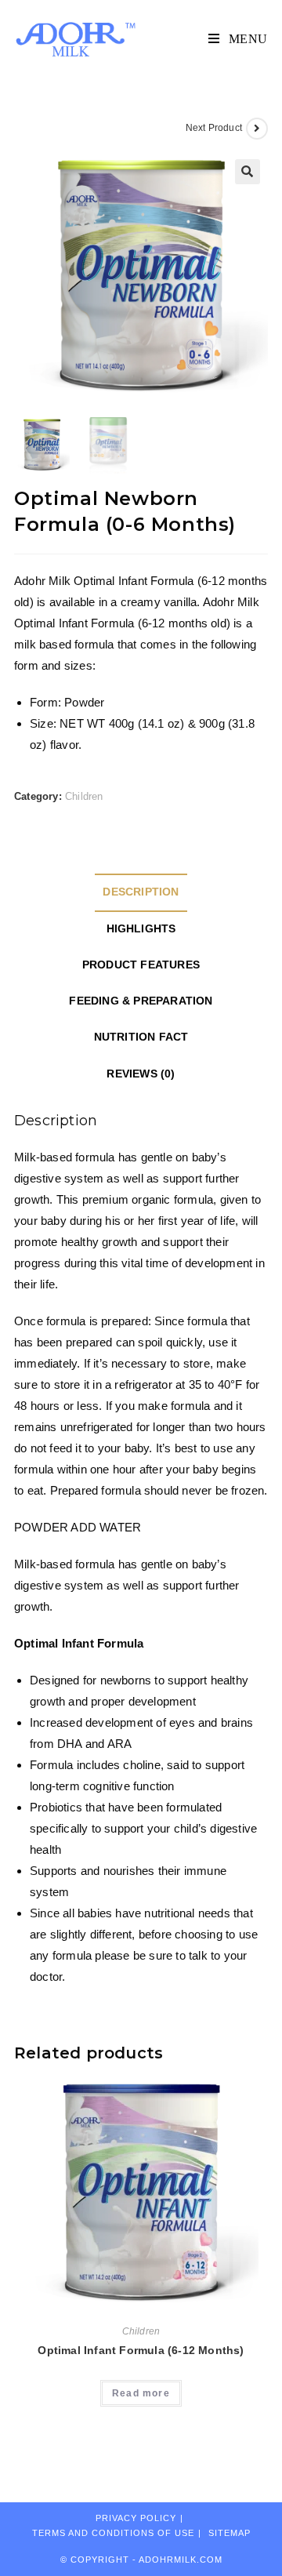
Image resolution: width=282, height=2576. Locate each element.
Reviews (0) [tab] (141, 1074)
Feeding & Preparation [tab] (141, 1001)
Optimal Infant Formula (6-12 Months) (141, 2350)
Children (84, 796)
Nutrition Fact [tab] (141, 1037)
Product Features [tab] (141, 965)
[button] (248, 172)
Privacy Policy (136, 2518)
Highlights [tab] (141, 929)
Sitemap (230, 2533)
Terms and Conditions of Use (113, 2533)
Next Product (214, 128)
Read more (141, 2393)
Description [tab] (141, 892)
